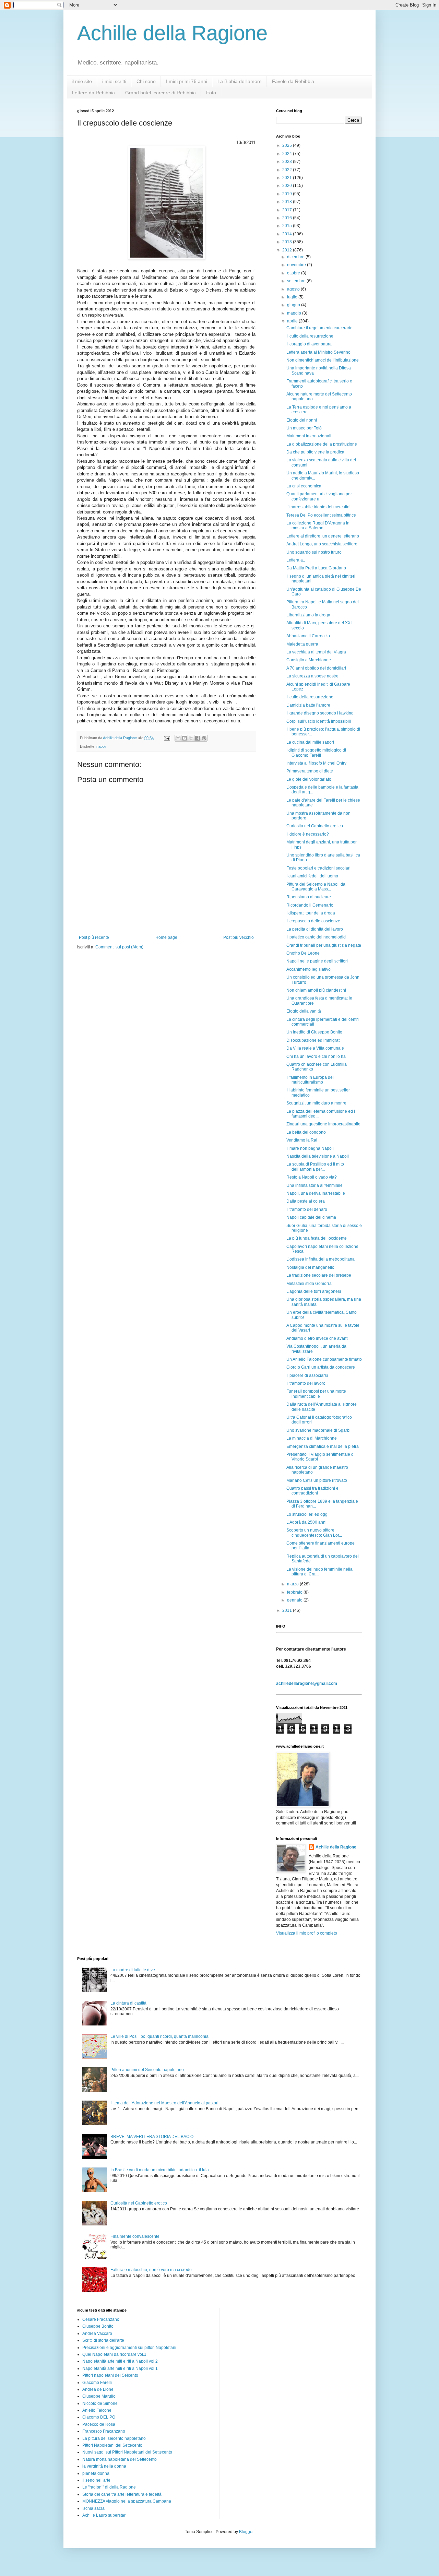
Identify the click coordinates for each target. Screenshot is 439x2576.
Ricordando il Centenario (310, 905)
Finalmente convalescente (135, 2236)
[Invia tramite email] (178, 738)
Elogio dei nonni (302, 420)
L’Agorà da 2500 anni (306, 1522)
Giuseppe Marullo (99, 2396)
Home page (166, 937)
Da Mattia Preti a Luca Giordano (316, 568)
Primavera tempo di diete (310, 771)
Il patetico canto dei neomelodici (316, 937)
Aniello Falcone (97, 2410)
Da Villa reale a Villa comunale (315, 1048)
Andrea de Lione (98, 2389)
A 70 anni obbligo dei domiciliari (316, 668)
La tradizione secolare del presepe (319, 1275)
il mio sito (82, 81)
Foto (211, 93)
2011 (288, 1610)
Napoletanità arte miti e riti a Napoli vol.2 (120, 2361)
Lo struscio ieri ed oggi (307, 1514)
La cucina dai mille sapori (310, 742)
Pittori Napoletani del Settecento (112, 2445)
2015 (288, 226)
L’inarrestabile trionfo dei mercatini (318, 507)
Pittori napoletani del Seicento (110, 2375)
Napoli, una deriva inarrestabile (316, 1193)
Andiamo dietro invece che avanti (317, 1338)
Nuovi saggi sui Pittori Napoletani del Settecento (127, 2452)
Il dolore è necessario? (308, 834)
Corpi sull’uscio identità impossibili (319, 721)
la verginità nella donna (104, 2466)
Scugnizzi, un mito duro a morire (316, 1103)
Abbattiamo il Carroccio (308, 636)
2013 (288, 242)
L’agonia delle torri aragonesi (314, 1291)
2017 (288, 210)
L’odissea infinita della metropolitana (321, 1259)
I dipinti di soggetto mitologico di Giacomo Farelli (316, 753)
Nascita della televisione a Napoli (318, 1156)
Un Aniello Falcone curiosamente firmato (324, 1359)
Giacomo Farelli (97, 2383)
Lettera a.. (296, 560)
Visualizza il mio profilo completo (307, 1933)
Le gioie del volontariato (309, 779)
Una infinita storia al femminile (315, 1185)
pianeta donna (96, 2473)
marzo (293, 1584)
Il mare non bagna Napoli (310, 1148)
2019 (288, 194)
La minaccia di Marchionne (312, 1438)
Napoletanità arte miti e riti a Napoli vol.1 (120, 2368)
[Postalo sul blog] (185, 738)
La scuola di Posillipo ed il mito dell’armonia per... (315, 1167)
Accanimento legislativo (309, 969)
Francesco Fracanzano (104, 2431)
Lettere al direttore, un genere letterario (323, 536)
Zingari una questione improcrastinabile (323, 1124)
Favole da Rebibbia (293, 81)
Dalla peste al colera (306, 1201)
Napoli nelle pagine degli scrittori (317, 961)
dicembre (296, 257)
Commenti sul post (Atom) (119, 947)
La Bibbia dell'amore (240, 81)
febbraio (295, 1592)
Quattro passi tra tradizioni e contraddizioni (312, 1491)
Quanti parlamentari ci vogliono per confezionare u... (319, 496)
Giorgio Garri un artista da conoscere (321, 1367)
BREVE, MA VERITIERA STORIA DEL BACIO (152, 2137)
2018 (288, 202)
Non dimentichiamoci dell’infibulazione (323, 360)
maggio (295, 313)
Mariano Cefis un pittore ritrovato (317, 1480)
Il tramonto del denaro (307, 1209)
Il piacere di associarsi (307, 1375)
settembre (297, 281)
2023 (288, 162)
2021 (288, 178)
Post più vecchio (239, 937)
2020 (288, 186)
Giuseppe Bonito (98, 2326)
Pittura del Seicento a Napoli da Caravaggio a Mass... (316, 887)
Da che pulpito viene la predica (315, 452)
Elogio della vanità (304, 1011)
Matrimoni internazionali (309, 436)
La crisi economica (304, 486)
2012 (288, 250)
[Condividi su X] (191, 738)
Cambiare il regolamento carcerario (319, 328)
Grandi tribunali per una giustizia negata (324, 945)
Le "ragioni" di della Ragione (109, 2487)
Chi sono (146, 81)
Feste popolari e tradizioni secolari (318, 868)
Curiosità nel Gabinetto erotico (315, 826)
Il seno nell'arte (96, 2480)
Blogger (246, 2532)
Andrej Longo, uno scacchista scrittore (322, 544)
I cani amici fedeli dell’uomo (312, 876)
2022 (288, 170)
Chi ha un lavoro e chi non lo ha (316, 1056)
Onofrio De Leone (303, 953)
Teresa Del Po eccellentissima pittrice (321, 515)
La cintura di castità (128, 2003)
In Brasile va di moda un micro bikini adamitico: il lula (160, 2170)
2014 (288, 234)
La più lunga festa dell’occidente (317, 1238)
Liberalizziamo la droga (308, 615)
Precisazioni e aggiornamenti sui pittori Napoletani (129, 2348)
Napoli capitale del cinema (311, 1217)
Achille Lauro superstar (104, 2515)
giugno (294, 305)
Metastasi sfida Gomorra (309, 1284)
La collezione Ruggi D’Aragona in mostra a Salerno (318, 525)
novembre (297, 265)
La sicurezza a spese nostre (312, 676)
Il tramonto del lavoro (306, 1383)
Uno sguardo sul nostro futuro (314, 552)
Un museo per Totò (304, 428)
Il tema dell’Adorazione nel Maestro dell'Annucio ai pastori (164, 2103)
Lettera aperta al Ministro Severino (318, 352)
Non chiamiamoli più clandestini (316, 990)
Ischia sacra (93, 2508)
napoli (101, 746)
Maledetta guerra (302, 644)
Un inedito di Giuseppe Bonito (314, 1032)
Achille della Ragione (172, 33)
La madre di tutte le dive (133, 1970)
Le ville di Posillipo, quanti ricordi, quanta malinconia (159, 2036)
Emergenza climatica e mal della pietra (323, 1446)
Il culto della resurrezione (310, 336)
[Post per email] (167, 738)
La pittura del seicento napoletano (114, 2438)
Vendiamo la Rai (302, 1140)
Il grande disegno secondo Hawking (320, 713)
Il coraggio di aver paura (309, 344)
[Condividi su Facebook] (198, 738)
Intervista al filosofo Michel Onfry (316, 763)
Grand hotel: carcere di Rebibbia (161, 93)
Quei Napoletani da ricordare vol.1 (114, 2354)
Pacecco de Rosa (99, 2424)
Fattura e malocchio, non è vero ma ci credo (151, 2270)
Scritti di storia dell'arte (103, 2340)
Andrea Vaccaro (97, 2333)
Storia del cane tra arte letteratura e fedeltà (122, 2494)
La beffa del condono (306, 1132)
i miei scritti (114, 81)
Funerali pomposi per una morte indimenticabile (316, 1394)
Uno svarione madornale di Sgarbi (318, 1430)
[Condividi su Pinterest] (204, 738)
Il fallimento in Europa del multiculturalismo (310, 1080)
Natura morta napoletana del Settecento (120, 2459)
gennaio (295, 1600)
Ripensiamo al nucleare (309, 897)
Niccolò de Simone (100, 2403)
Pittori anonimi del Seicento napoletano (147, 2070)
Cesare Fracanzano (101, 2319)
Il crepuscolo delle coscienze (313, 921)
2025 (288, 145)
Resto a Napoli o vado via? (312, 1177)
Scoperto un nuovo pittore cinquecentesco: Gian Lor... (314, 1533)
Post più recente (94, 937)
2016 (288, 218)
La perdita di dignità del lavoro (315, 929)
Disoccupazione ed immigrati (313, 1040)
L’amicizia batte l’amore (308, 705)
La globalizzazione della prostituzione (322, 444)
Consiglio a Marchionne (309, 660)
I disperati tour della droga (311, 913)
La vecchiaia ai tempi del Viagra (316, 652)
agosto (294, 289)
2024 (288, 154)
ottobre (294, 273)
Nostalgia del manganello (310, 1267)
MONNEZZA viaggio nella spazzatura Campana (127, 2501)
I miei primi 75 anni (187, 81)
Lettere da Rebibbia (93, 93)
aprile (293, 321)
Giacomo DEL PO (99, 2417)
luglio (293, 297)
